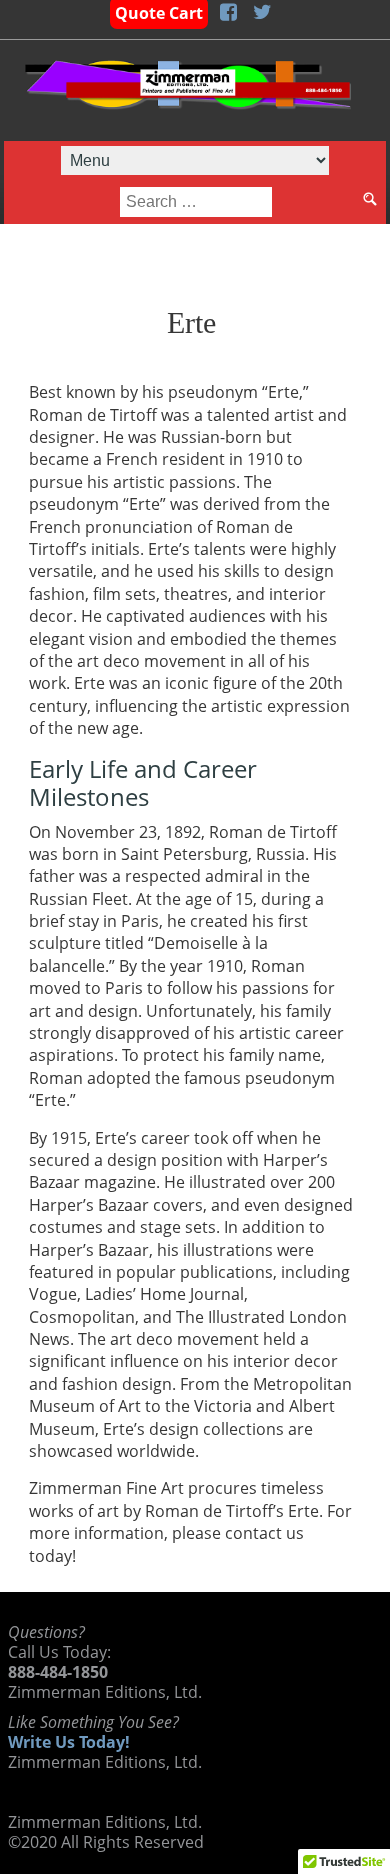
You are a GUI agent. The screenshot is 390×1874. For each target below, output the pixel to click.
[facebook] (228, 13)
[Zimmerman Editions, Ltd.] (187, 90)
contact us (264, 1533)
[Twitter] (262, 13)
